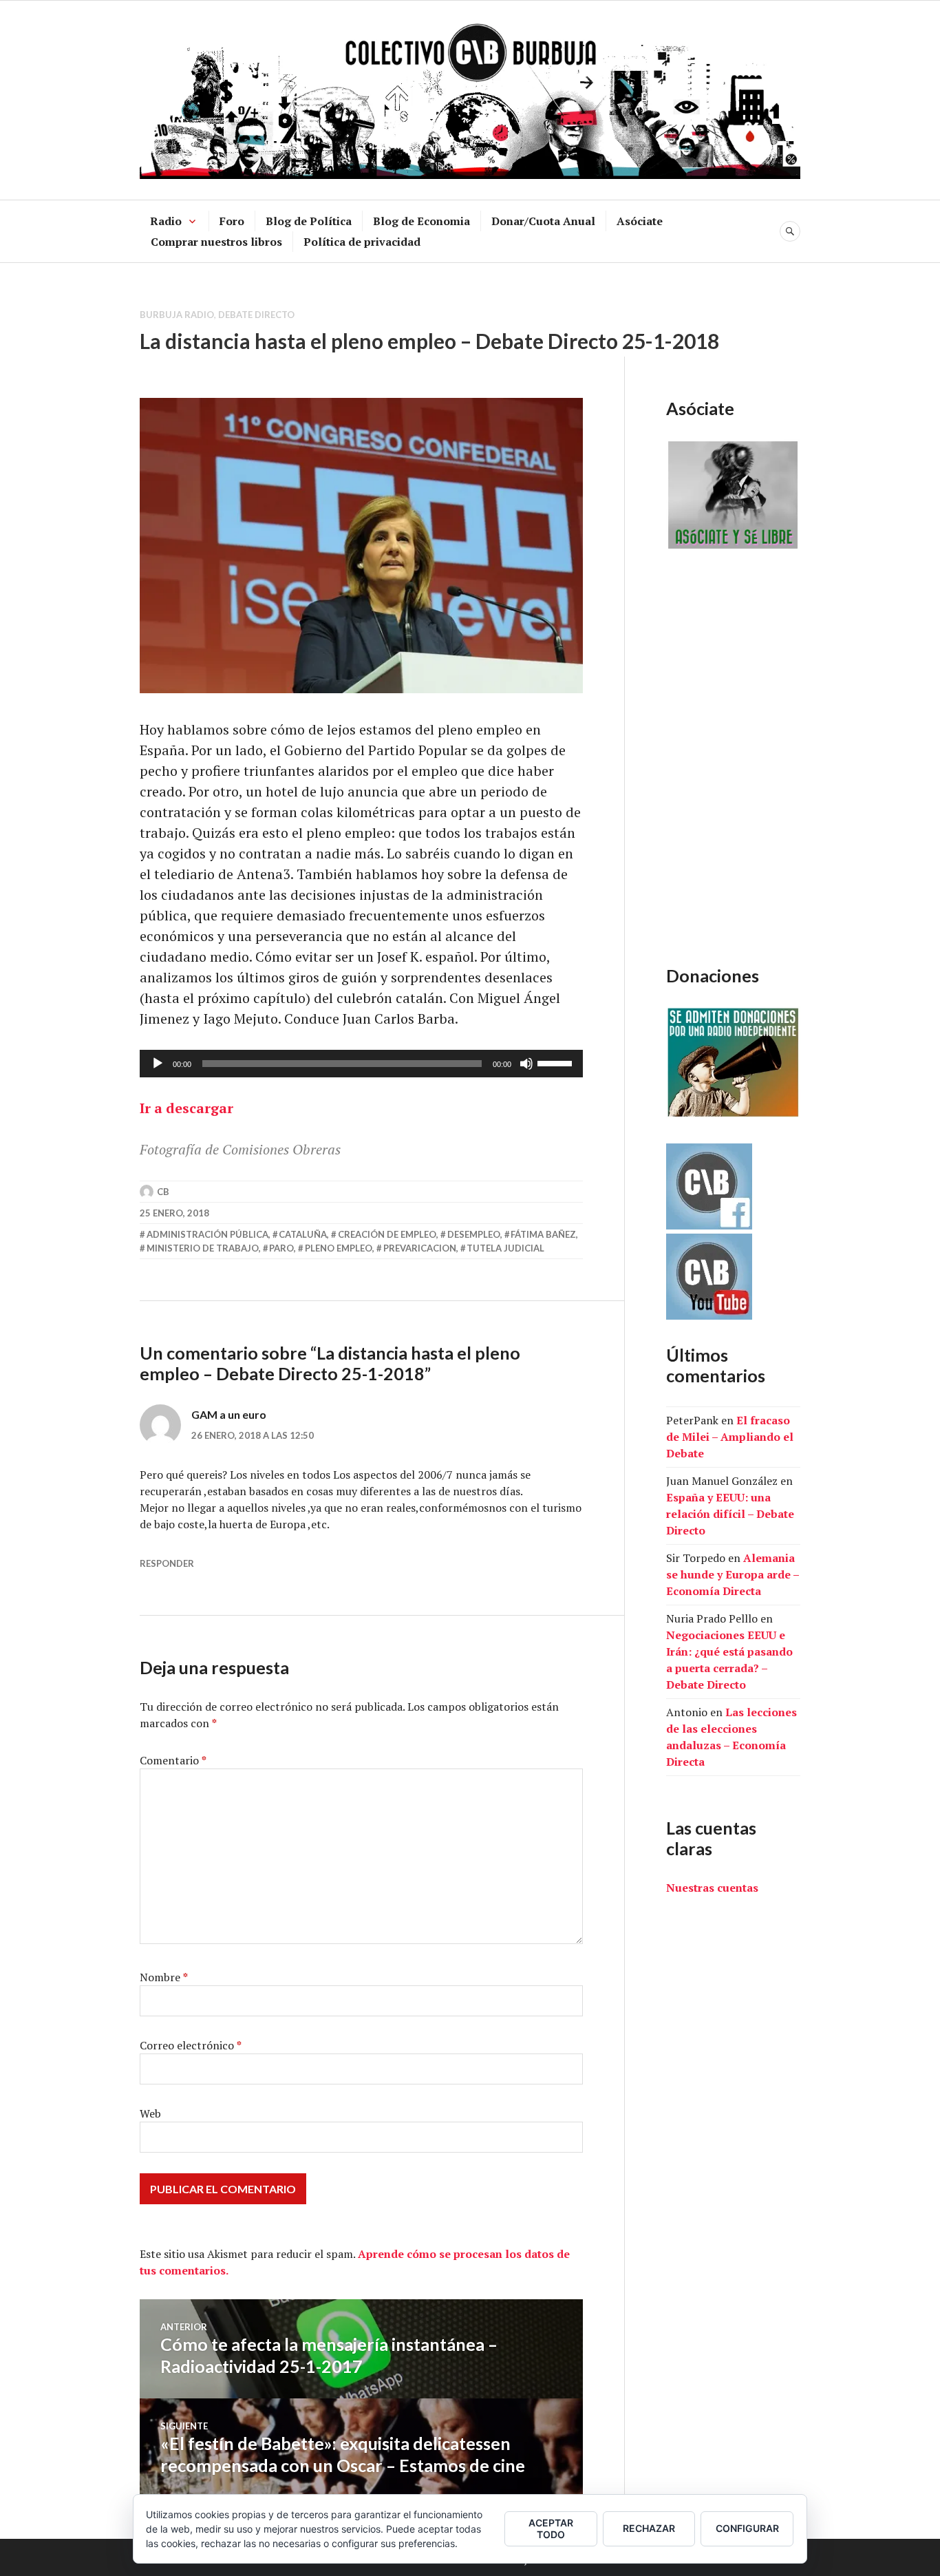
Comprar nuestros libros (216, 242)
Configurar (747, 2528)
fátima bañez (543, 1234)
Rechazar (649, 2528)
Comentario (173, 1760)
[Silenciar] (526, 1064)
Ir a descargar (186, 1108)
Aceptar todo (551, 2529)
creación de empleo (387, 1234)
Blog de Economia (421, 221)
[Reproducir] (158, 1064)
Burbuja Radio (177, 315)
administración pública (207, 1234)
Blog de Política (309, 221)
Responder (167, 1563)
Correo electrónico (191, 2045)
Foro (232, 221)
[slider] (557, 1062)
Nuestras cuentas (712, 1888)
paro (281, 1248)
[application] (361, 1064)
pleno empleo (339, 1248)
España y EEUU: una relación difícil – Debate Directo (730, 1514)
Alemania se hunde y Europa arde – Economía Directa (733, 1574)
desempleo (474, 1234)
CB (163, 1192)
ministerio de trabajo (203, 1248)
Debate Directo (256, 315)
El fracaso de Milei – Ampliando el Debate (730, 1437)
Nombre (164, 1977)
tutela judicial (505, 1248)
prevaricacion (420, 1248)
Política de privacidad (362, 242)
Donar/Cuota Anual (543, 221)
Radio (166, 221)
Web (150, 2113)
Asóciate (640, 221)
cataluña (303, 1234)
